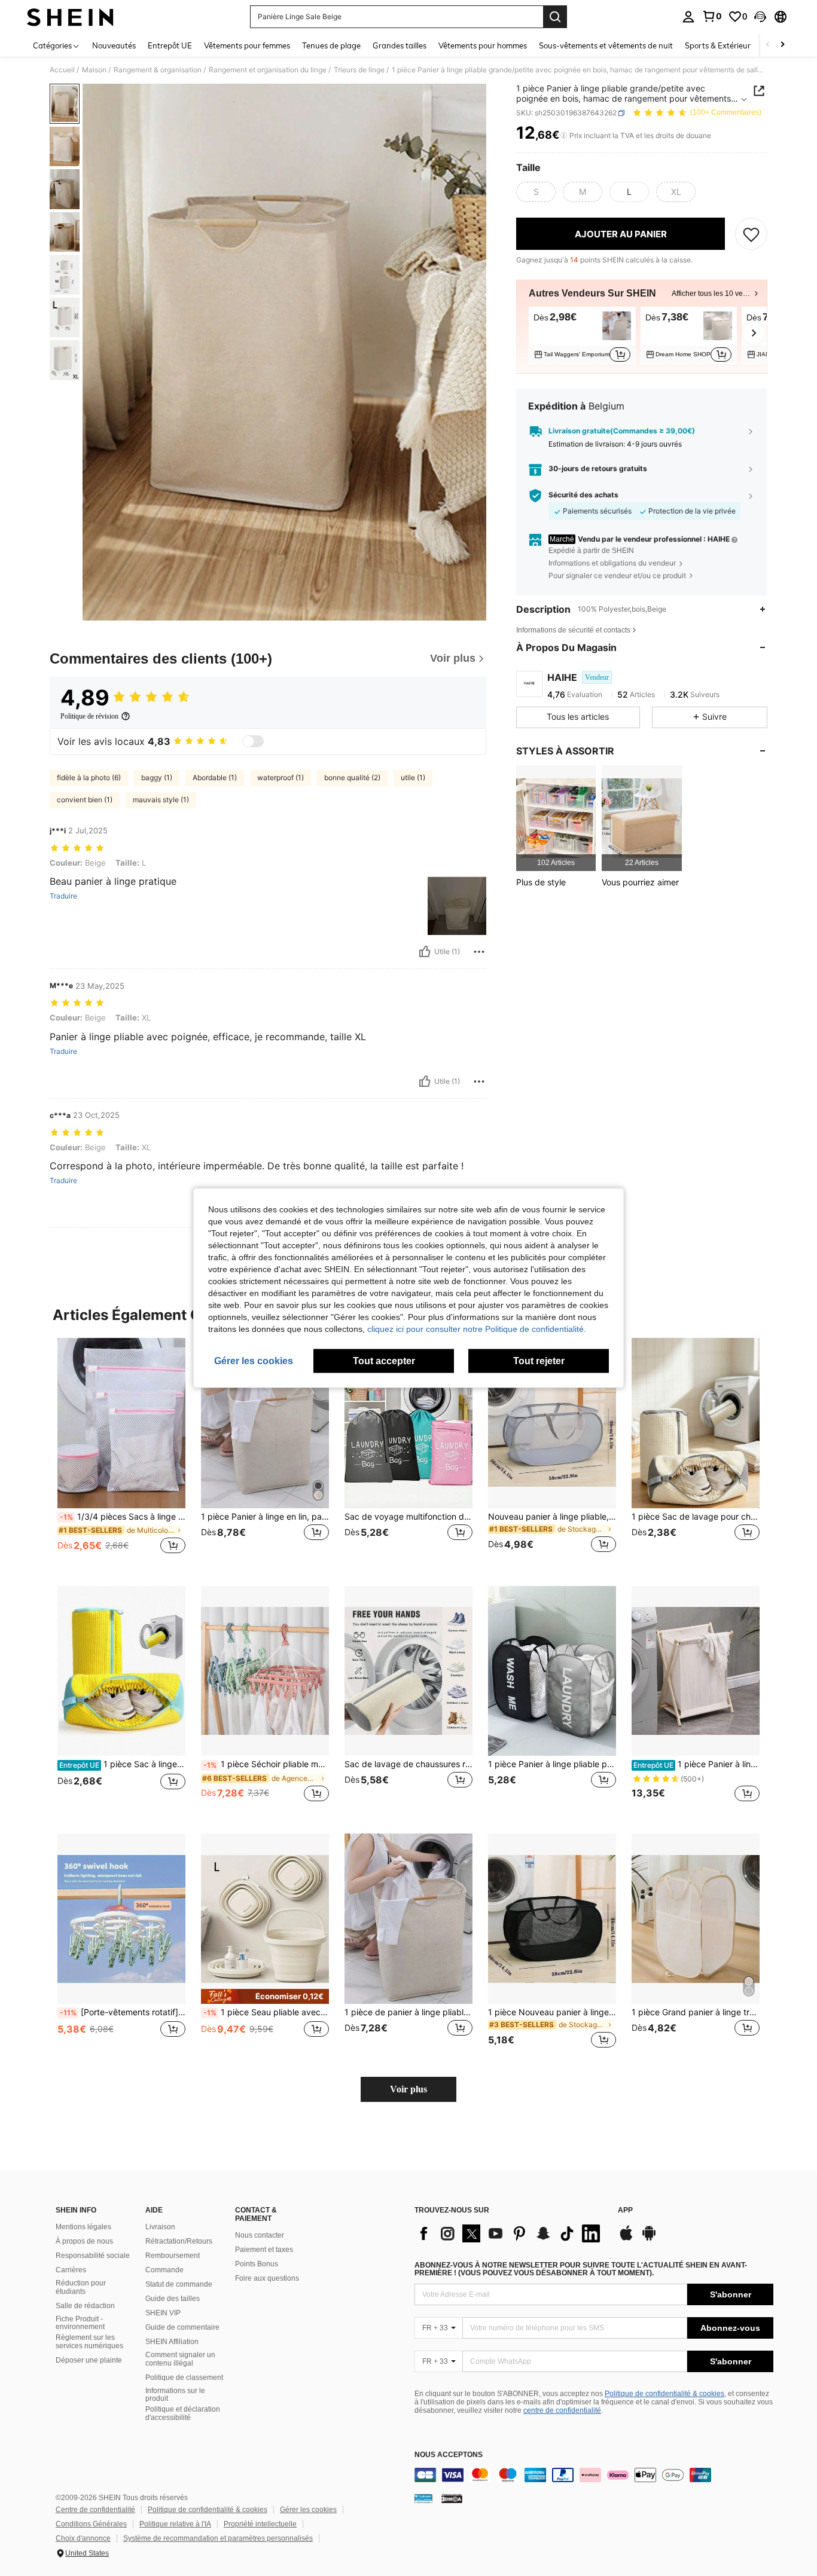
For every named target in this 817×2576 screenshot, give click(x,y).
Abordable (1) (215, 777)
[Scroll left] (768, 45)
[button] (760, 17)
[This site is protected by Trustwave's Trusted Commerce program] (423, 2498)
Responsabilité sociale (93, 2256)
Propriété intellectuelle (260, 2524)
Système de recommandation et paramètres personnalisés (218, 2538)
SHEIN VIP (163, 2313)
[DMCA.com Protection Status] (452, 2498)
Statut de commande (179, 2284)
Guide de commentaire (182, 2327)
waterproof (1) (281, 777)
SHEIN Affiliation (172, 2342)
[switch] (253, 741)
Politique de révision (89, 716)
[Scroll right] (782, 45)
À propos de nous (84, 2241)
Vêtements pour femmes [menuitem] (247, 45)
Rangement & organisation (158, 70)
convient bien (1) (85, 800)
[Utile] (425, 952)
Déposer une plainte (89, 2360)
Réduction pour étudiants (81, 2287)
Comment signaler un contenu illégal (180, 2359)
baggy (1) (157, 777)
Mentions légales (83, 2227)
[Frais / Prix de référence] (564, 136)
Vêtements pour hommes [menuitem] (483, 45)
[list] (510, 2233)
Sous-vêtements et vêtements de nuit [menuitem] (606, 45)
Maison (94, 70)
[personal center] (688, 17)
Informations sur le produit (175, 2395)
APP (625, 2210)
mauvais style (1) (161, 800)
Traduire (63, 896)
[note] (265, 1996)
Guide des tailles (173, 2299)
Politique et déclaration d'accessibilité (183, 2413)
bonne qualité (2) (352, 777)
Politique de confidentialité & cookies (664, 2394)
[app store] (626, 2239)
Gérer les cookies (308, 2510)
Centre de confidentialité (95, 2510)
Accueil (62, 70)
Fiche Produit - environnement (80, 2323)
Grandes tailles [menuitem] (400, 45)
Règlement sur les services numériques (89, 2342)
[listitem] (582, 335)
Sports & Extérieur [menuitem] (718, 45)
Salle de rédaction (85, 2306)
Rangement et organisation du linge (268, 70)
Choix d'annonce (83, 2538)
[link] (712, 16)
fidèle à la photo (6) (89, 777)
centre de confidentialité (562, 2410)
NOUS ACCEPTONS (449, 2455)
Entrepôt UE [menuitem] (170, 45)
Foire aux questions (267, 2278)
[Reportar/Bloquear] (479, 952)
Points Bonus (257, 2264)
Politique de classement (184, 2378)
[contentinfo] (594, 2475)
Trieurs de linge (359, 70)
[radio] (536, 192)
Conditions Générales (91, 2524)
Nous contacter (260, 2235)
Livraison (160, 2227)
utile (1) (413, 777)
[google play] (649, 2239)
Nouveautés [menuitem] (114, 45)
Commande (164, 2270)
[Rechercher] (555, 17)
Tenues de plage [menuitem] (331, 45)
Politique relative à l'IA (175, 2524)
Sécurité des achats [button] (583, 495)
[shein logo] (70, 17)
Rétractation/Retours (179, 2241)
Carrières (71, 2270)
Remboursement (173, 2256)
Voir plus (408, 2089)
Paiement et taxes (264, 2250)
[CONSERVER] (751, 234)
